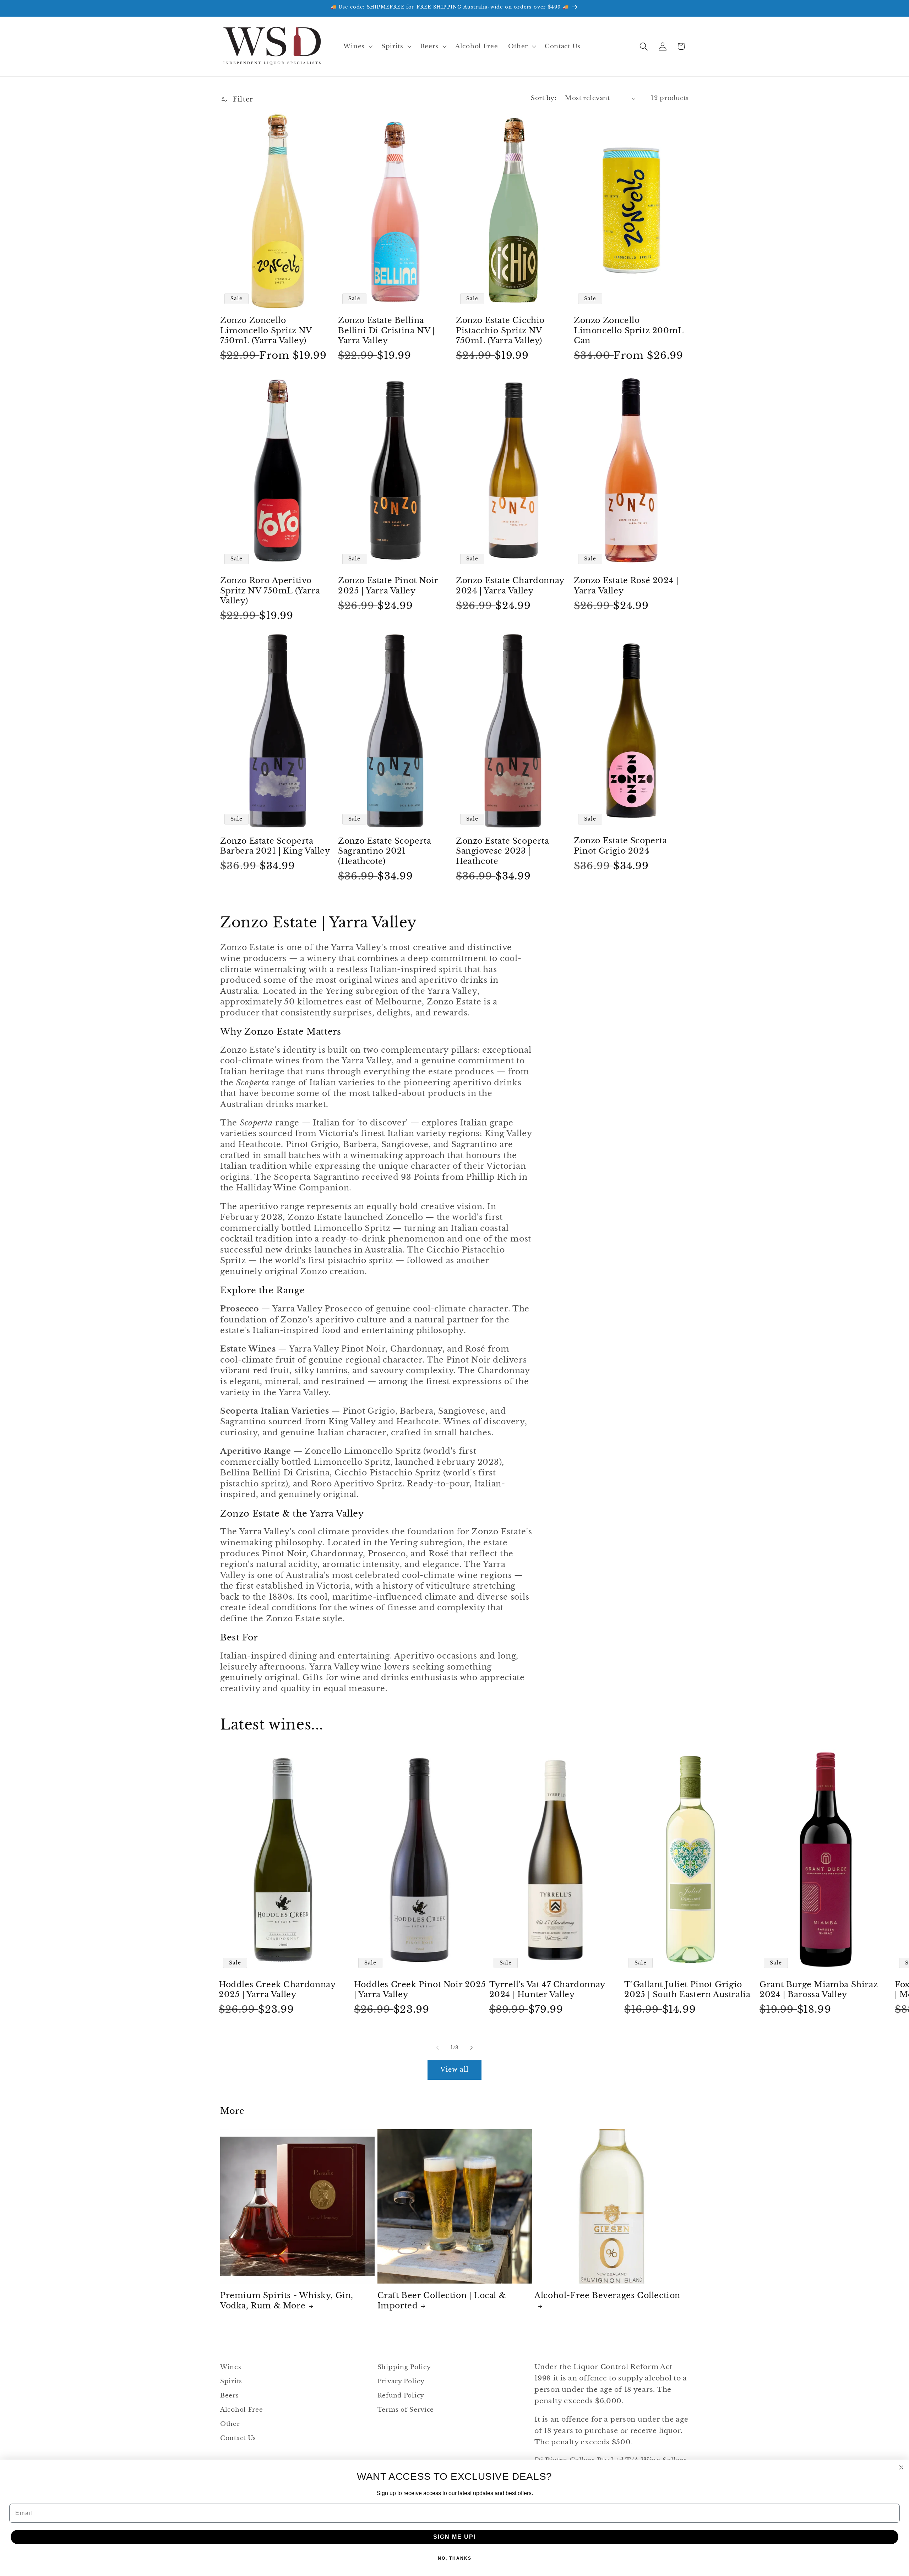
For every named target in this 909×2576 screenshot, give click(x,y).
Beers (230, 2396)
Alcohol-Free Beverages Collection (607, 2295)
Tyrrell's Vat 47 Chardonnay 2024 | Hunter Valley (547, 1990)
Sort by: (544, 98)
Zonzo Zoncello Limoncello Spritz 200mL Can (629, 330)
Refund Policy (401, 2396)
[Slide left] (437, 2048)
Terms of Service (406, 2410)
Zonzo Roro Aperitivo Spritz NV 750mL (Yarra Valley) (270, 591)
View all (455, 2070)
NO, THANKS (455, 2558)
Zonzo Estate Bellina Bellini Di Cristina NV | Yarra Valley (386, 330)
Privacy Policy (401, 2381)
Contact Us (238, 2438)
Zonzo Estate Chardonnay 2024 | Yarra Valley (510, 586)
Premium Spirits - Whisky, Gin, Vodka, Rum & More (287, 2301)
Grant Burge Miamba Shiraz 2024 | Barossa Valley (819, 1990)
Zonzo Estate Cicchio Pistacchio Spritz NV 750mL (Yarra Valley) (500, 330)
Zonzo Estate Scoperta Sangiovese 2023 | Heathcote (503, 851)
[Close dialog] (901, 2467)
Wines (231, 2367)
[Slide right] (472, 2048)
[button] (357, 46)
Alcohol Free (242, 2410)
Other (230, 2424)
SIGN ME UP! (455, 2537)
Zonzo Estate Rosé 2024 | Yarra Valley (626, 586)
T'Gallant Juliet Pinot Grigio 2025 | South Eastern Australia (687, 1990)
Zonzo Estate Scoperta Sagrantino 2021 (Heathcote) (385, 851)
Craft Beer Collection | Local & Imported (442, 2301)
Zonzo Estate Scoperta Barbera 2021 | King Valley (275, 846)
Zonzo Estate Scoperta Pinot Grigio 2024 (620, 846)
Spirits (231, 2381)
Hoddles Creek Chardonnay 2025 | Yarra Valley (277, 1990)
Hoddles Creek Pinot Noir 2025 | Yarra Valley (420, 1990)
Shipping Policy (404, 2367)
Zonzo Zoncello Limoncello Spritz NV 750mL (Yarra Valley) (266, 330)
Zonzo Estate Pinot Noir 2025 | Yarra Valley (388, 586)
